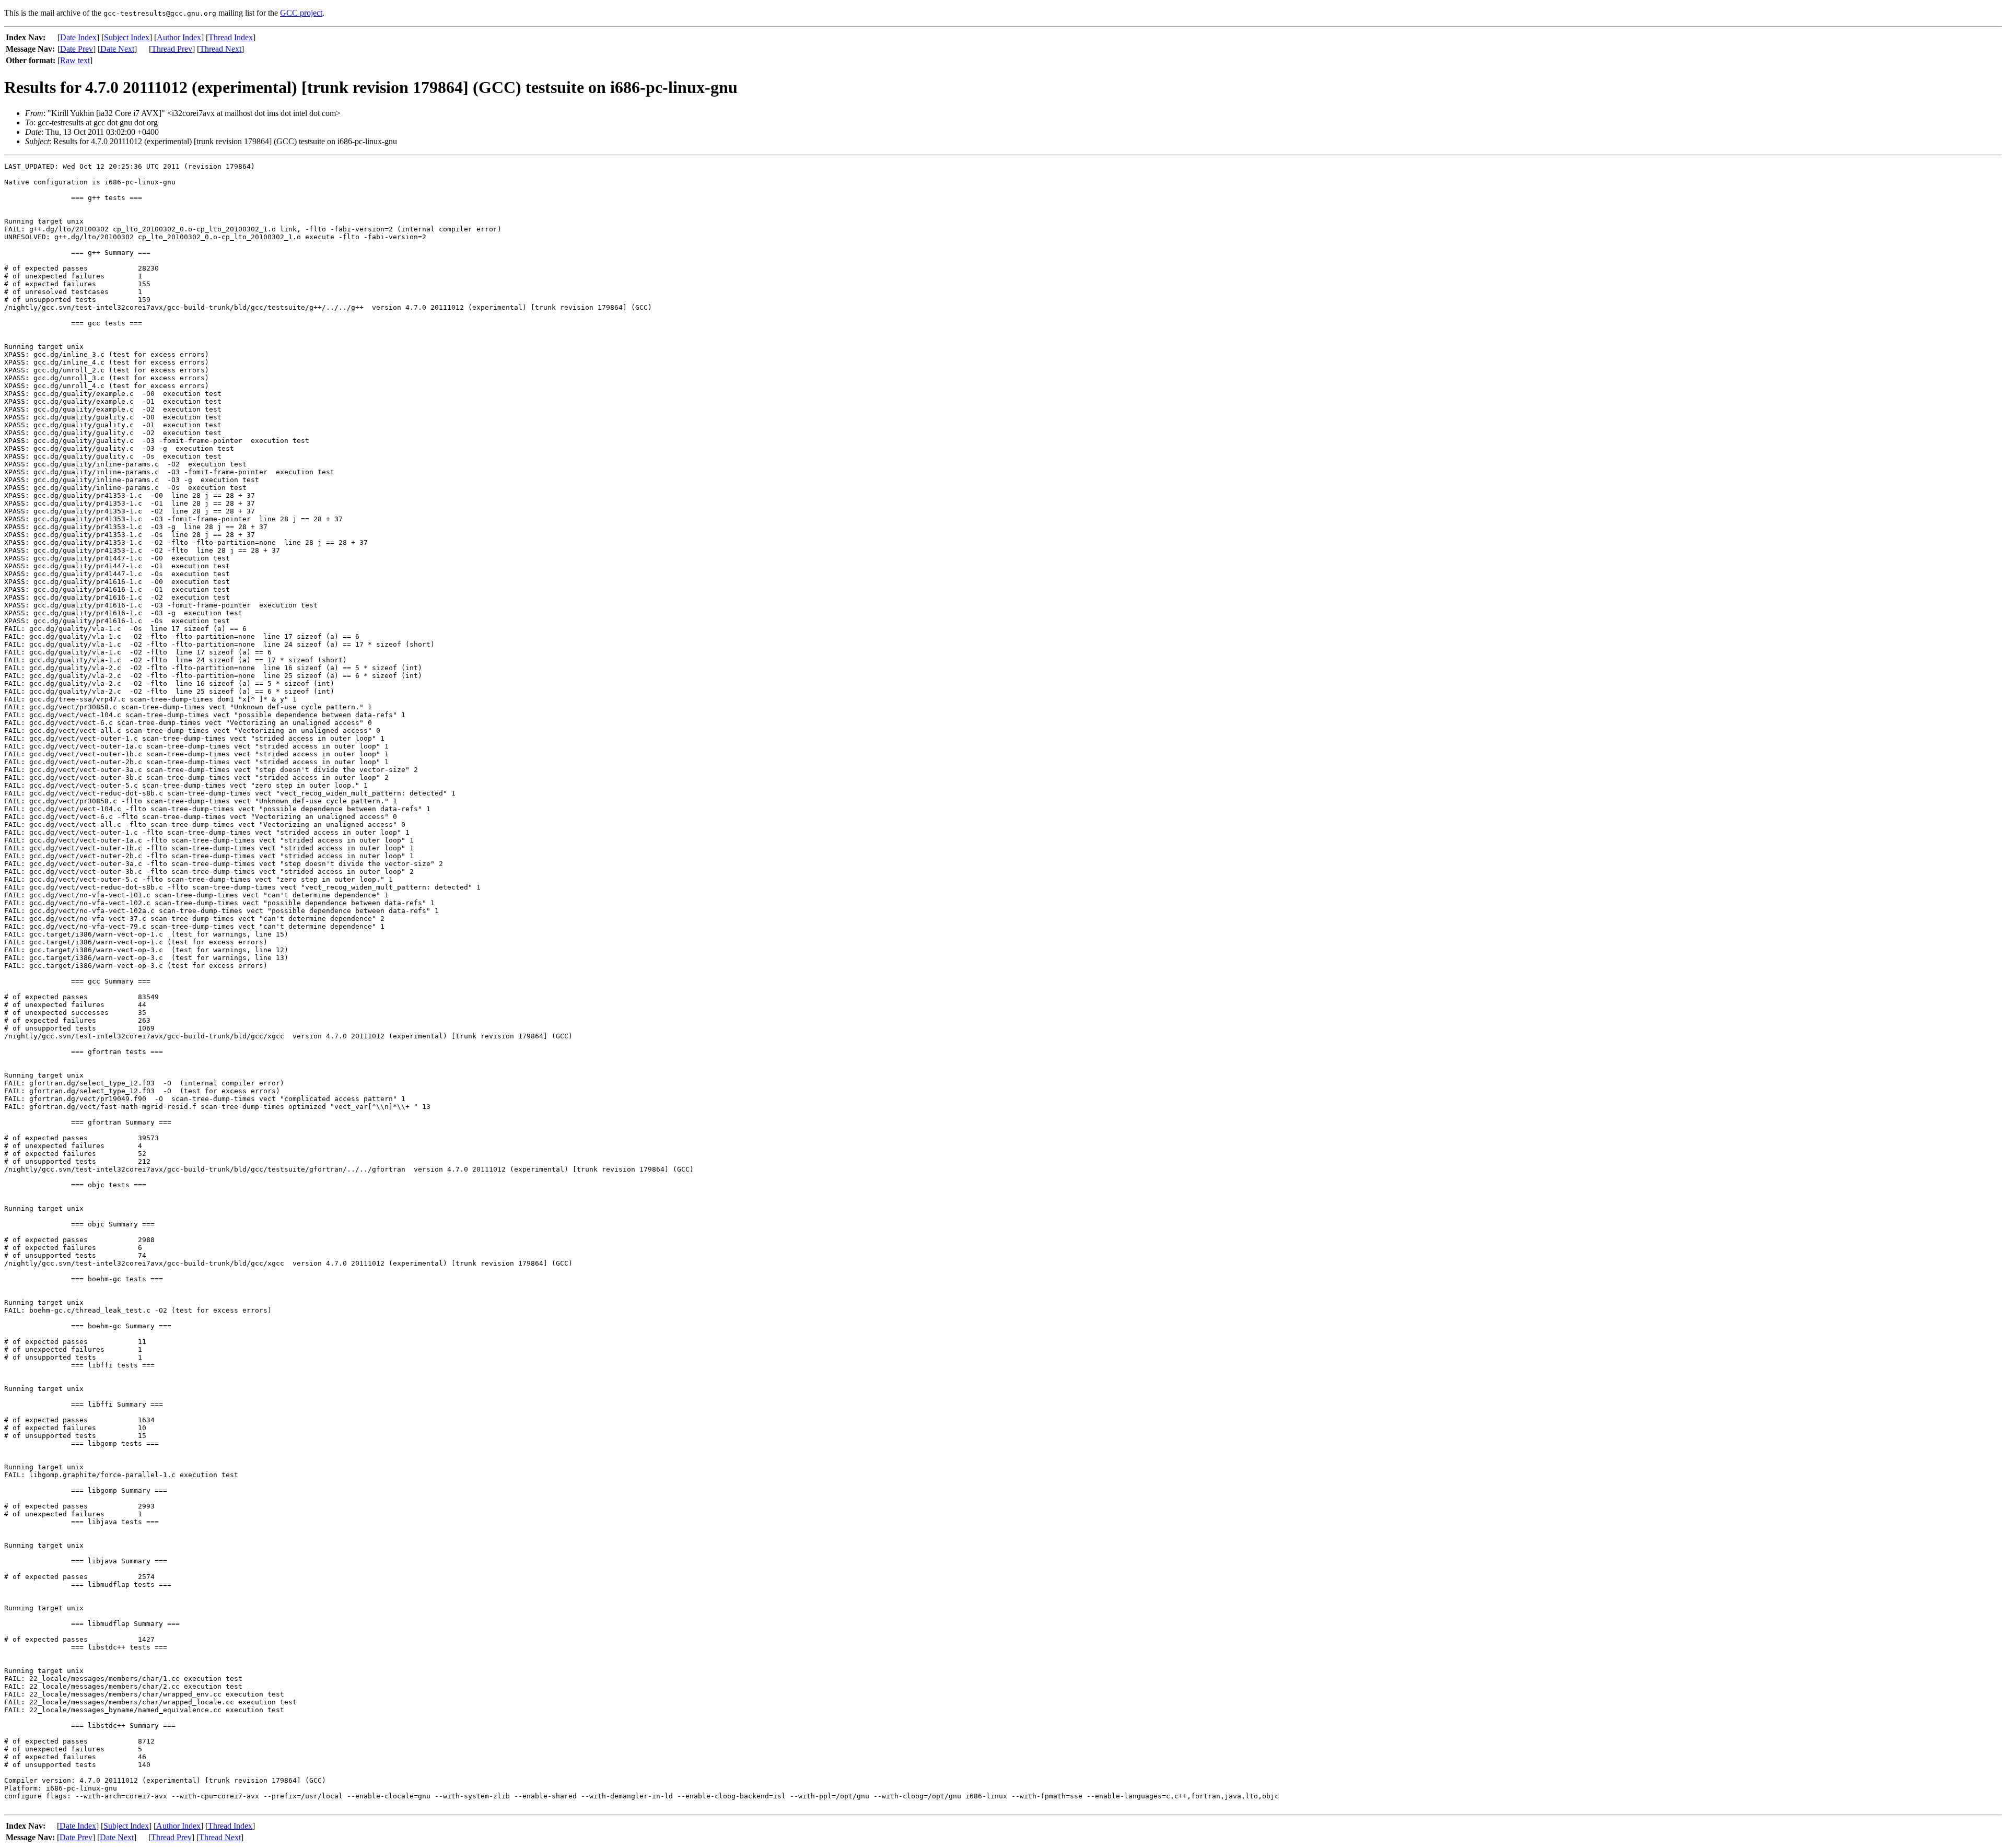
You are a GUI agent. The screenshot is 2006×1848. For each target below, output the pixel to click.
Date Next (117, 49)
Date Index (78, 37)
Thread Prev (172, 49)
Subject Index (127, 37)
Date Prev (77, 49)
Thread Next (220, 49)
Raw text (75, 60)
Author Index (179, 37)
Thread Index (231, 37)
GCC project (301, 13)
